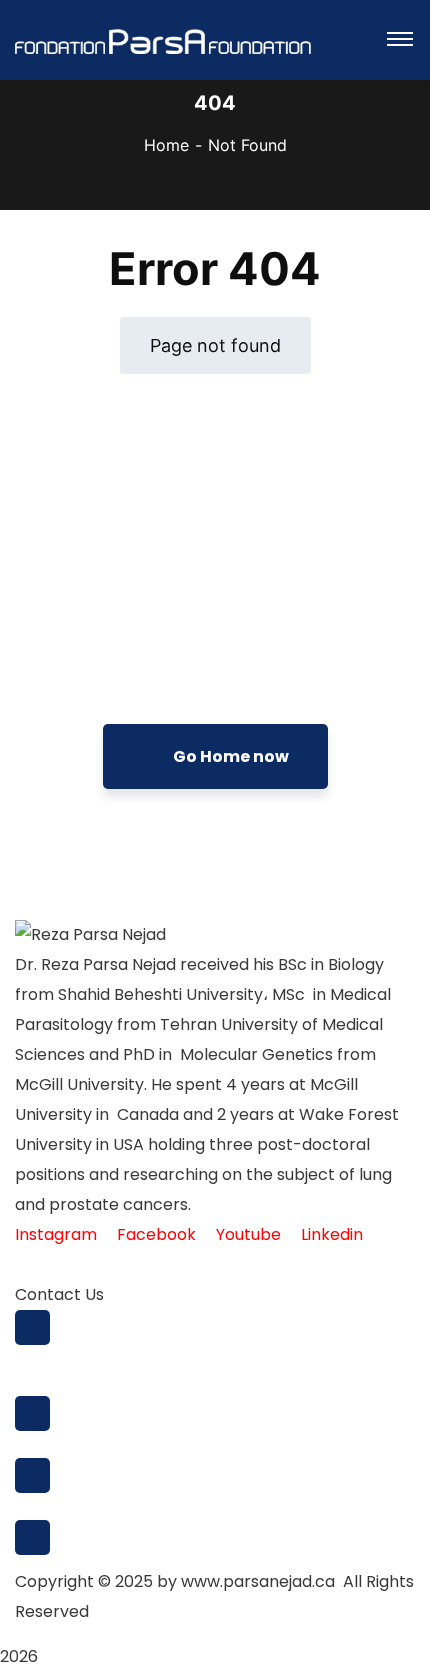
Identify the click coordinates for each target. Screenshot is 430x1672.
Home (166, 145)
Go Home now (229, 756)
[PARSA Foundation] (163, 40)
